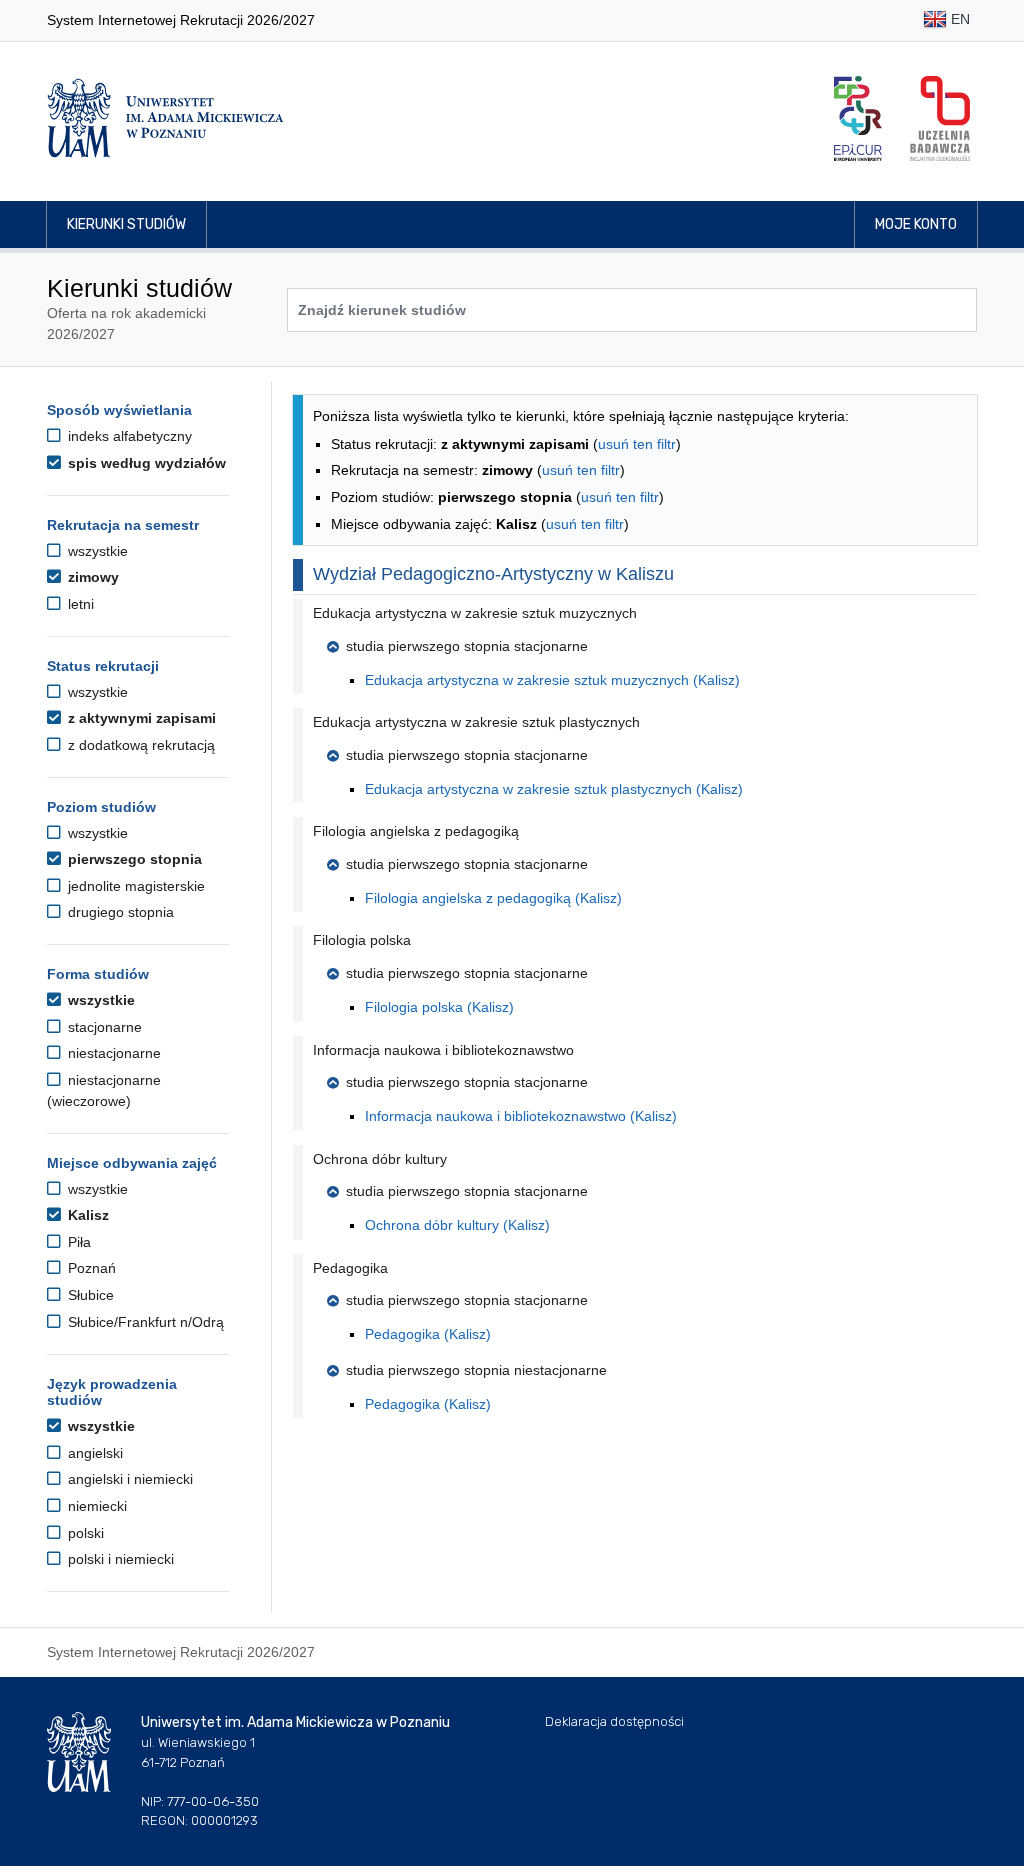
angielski (93, 1453)
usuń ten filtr (637, 444)
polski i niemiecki (119, 1559)
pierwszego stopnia (133, 859)
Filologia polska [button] (362, 940)
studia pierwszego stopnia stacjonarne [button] (467, 646)
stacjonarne (103, 1027)
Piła (77, 1242)
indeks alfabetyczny (128, 436)
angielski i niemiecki (128, 1479)
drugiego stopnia (119, 912)
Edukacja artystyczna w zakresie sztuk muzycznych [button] (475, 613)
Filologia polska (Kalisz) (439, 1007)
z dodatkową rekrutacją (139, 745)
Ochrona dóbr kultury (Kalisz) (457, 1225)
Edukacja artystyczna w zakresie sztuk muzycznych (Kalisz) (552, 680)
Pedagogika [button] (350, 1268)
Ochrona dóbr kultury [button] (380, 1159)
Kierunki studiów (126, 224)
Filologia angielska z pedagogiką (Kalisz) (493, 898)
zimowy (91, 577)
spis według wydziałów (145, 463)
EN (958, 19)
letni (79, 604)
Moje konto (916, 224)
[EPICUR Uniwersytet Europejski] (858, 118)
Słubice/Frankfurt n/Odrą (144, 1322)
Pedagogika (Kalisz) (428, 1334)
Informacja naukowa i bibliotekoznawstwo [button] (443, 1050)
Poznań (90, 1268)
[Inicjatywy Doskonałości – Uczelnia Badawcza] (940, 118)
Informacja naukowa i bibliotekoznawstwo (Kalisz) (521, 1116)
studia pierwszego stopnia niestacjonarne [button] (476, 1370)
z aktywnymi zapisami (140, 718)
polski (84, 1533)
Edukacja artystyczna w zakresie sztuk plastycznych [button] (476, 722)
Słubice (89, 1295)
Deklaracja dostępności (614, 1721)
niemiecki (95, 1506)
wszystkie (96, 551)
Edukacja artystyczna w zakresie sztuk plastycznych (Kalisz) (554, 789)
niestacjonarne (112, 1053)
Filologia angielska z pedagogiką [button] (416, 831)
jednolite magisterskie (134, 886)
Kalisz (86, 1215)
